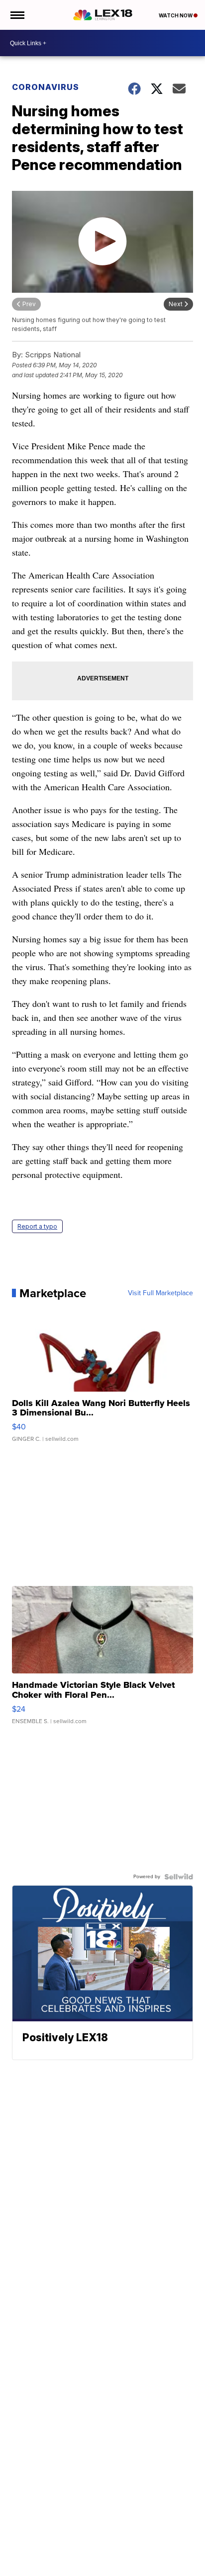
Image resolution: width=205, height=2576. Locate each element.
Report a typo (37, 1226)
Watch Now (176, 15)
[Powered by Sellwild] (179, 1877)
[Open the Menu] (17, 15)
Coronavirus (46, 87)
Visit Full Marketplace (160, 1293)
